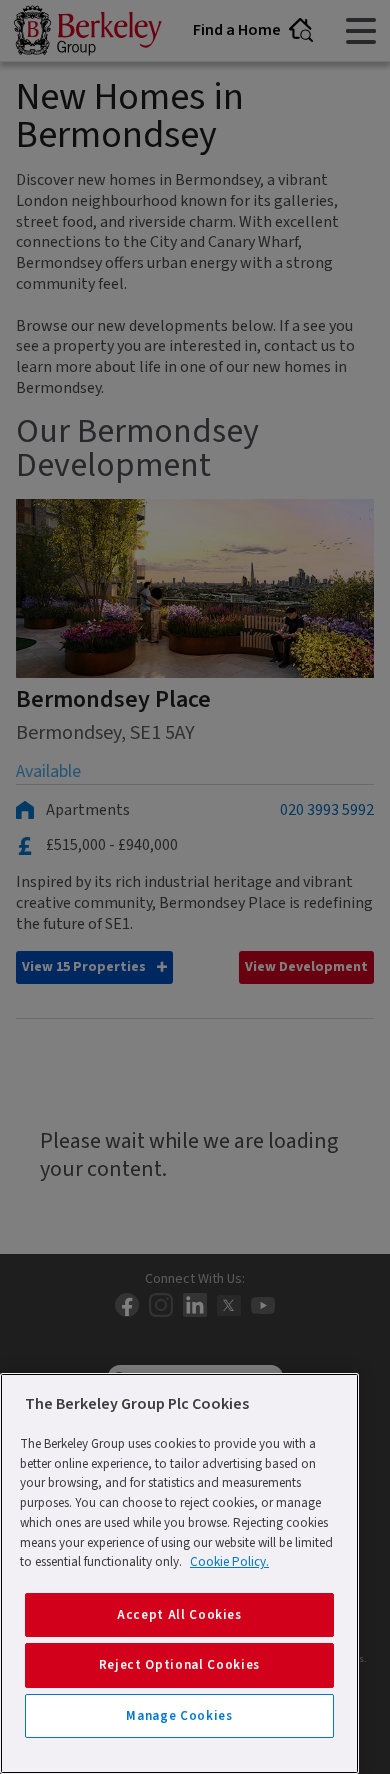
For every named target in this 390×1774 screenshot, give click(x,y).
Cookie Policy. (229, 1562)
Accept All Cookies (179, 1615)
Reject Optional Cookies (179, 1665)
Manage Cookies (179, 1716)
